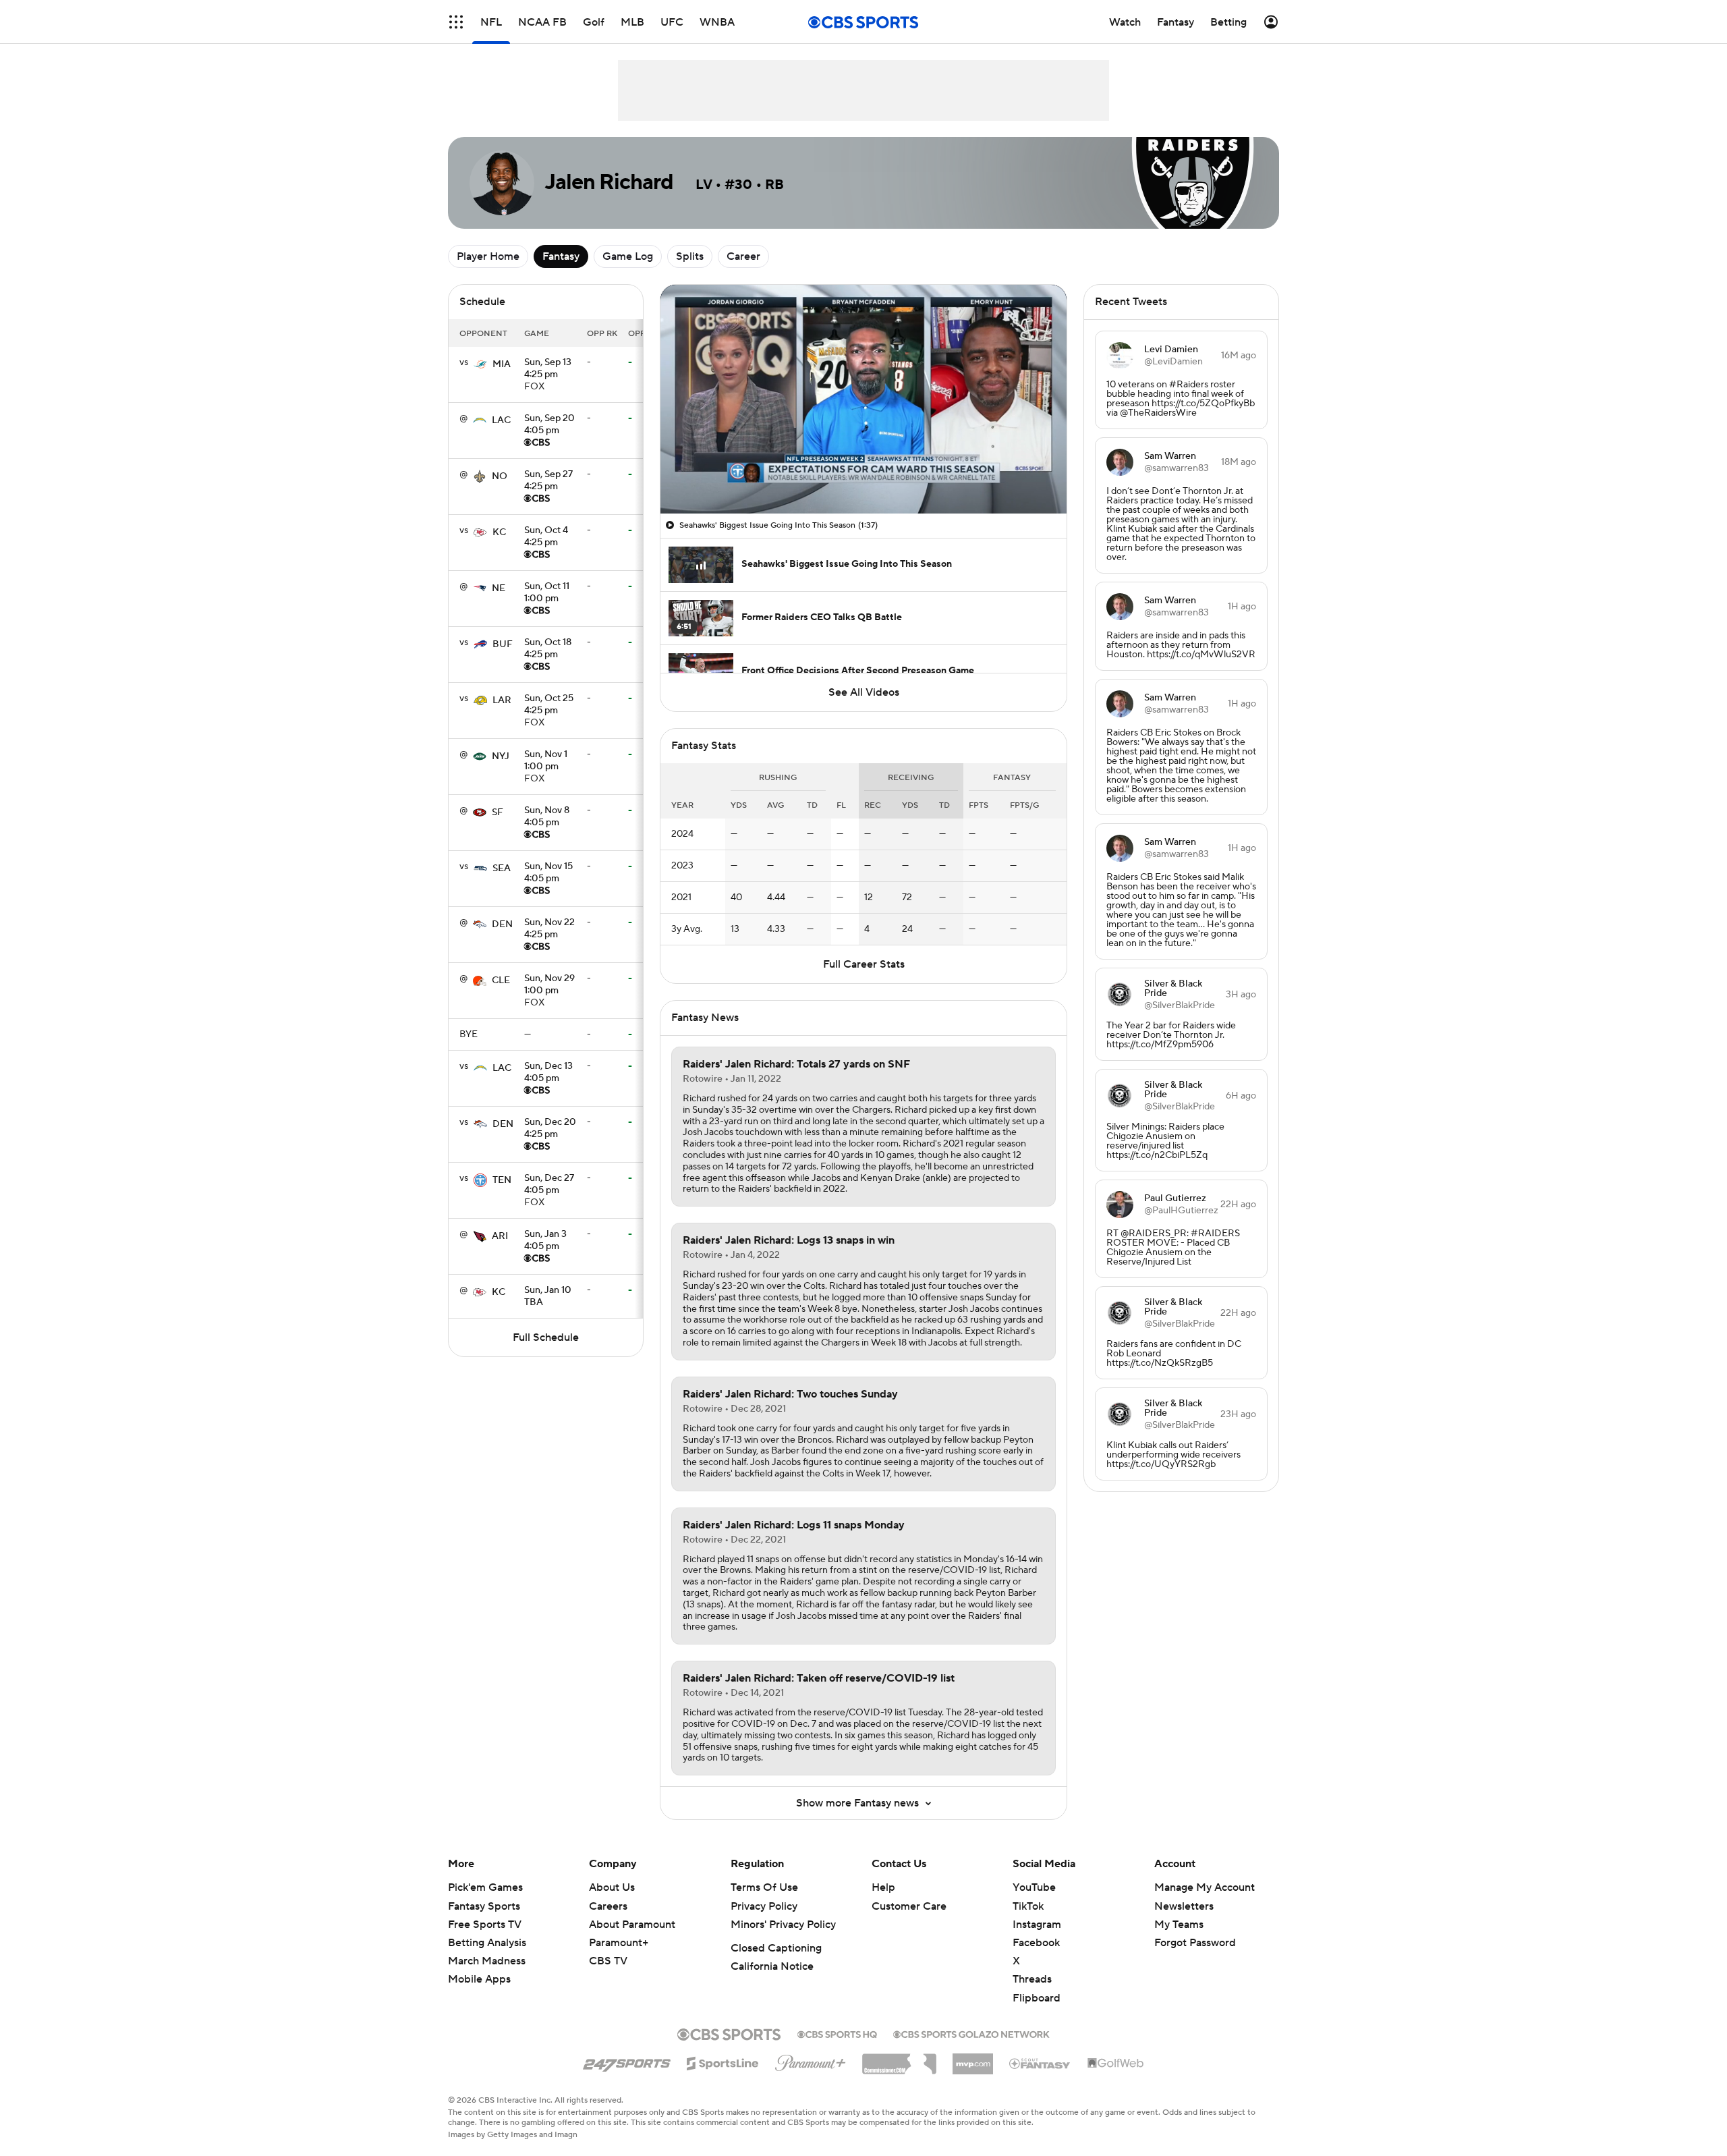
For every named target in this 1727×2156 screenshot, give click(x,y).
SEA (502, 868)
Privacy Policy (764, 1906)
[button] (456, 22)
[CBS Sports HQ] (837, 2033)
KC (499, 532)
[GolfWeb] (1116, 2064)
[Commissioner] (899, 2059)
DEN (502, 924)
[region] (863, 399)
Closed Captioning (776, 1948)
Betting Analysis (487, 1943)
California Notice (772, 1966)
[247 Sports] (627, 2061)
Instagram (1037, 1925)
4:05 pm (549, 425)
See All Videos (864, 692)
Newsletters (1184, 1906)
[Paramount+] (811, 2060)
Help (883, 1887)
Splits (690, 256)
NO (500, 476)
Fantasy (561, 256)
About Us (612, 1887)
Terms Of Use (764, 1887)
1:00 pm (547, 593)
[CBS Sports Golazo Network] (971, 2033)
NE (499, 588)
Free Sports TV (485, 1925)
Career (743, 256)
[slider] (863, 474)
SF (498, 812)
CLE (501, 980)
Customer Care (909, 1906)
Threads (1032, 1979)
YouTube (1034, 1887)
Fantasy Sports (484, 1906)
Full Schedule (546, 1337)
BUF (503, 644)
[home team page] (480, 364)
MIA (502, 364)
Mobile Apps (479, 1979)
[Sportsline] (723, 2062)
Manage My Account (1205, 1887)
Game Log (628, 256)
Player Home (488, 256)
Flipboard (1037, 1998)
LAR (502, 700)
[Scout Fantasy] (1040, 2063)
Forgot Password (1195, 1943)
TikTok (1028, 1906)
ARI (500, 1236)
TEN (502, 1180)
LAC (501, 420)
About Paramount (632, 1925)
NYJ (501, 756)
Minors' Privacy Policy (783, 1925)
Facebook (1036, 1943)
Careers (608, 1906)
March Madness (487, 1961)
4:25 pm (548, 369)
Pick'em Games (485, 1887)
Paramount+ (619, 1943)
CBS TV (608, 1961)
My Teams (1179, 1925)
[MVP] (973, 2059)
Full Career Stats (864, 964)
